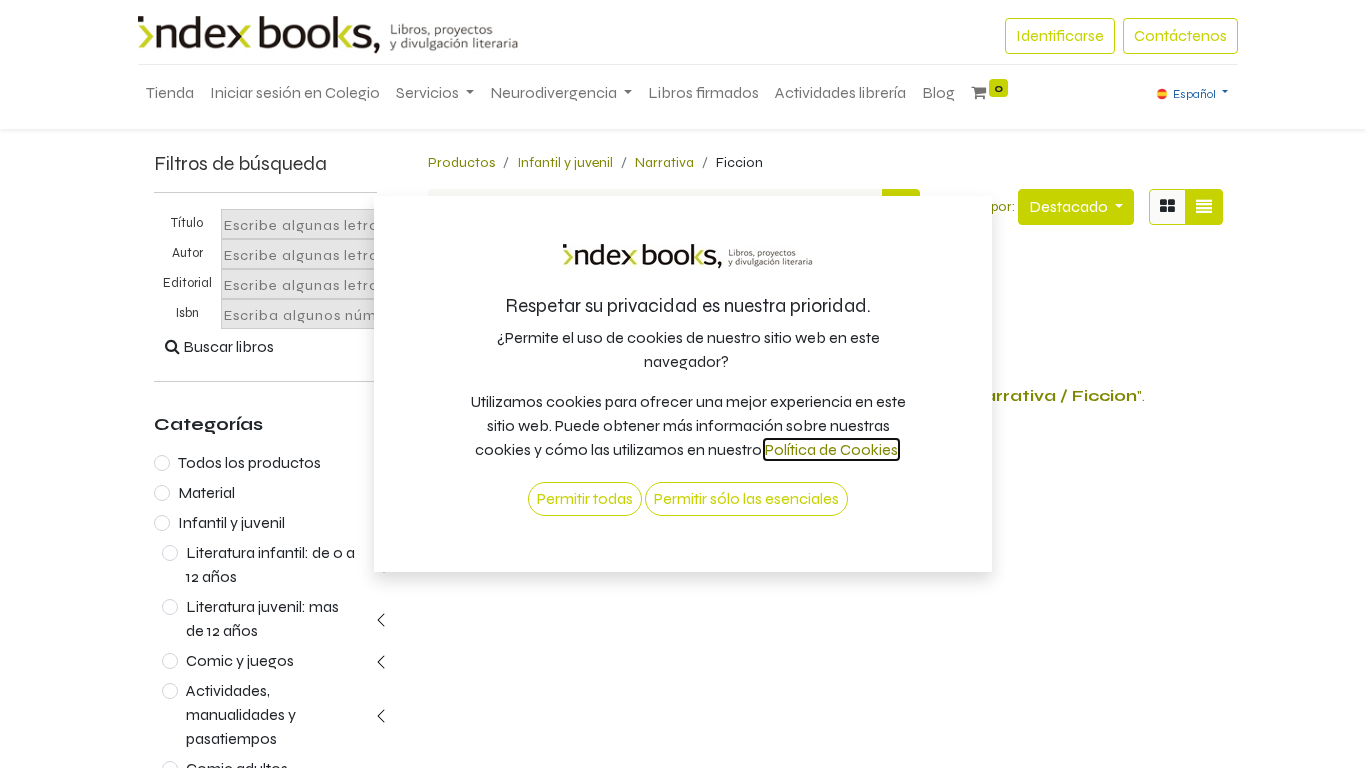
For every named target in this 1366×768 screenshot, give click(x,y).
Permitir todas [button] (585, 498)
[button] (1076, 207)
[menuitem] (170, 93)
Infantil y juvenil (231, 522)
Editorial (187, 283)
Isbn (187, 313)
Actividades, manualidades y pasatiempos (241, 714)
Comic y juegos (240, 660)
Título (187, 223)
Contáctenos (1180, 35)
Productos (461, 162)
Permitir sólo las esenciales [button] (746, 498)
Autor (187, 253)
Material (206, 492)
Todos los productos (249, 462)
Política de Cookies (831, 449)
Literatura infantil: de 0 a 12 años (270, 564)
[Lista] (1204, 207)
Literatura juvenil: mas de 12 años (262, 618)
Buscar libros (227, 346)
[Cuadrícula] (1167, 207)
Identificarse (1060, 35)
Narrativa (664, 162)
